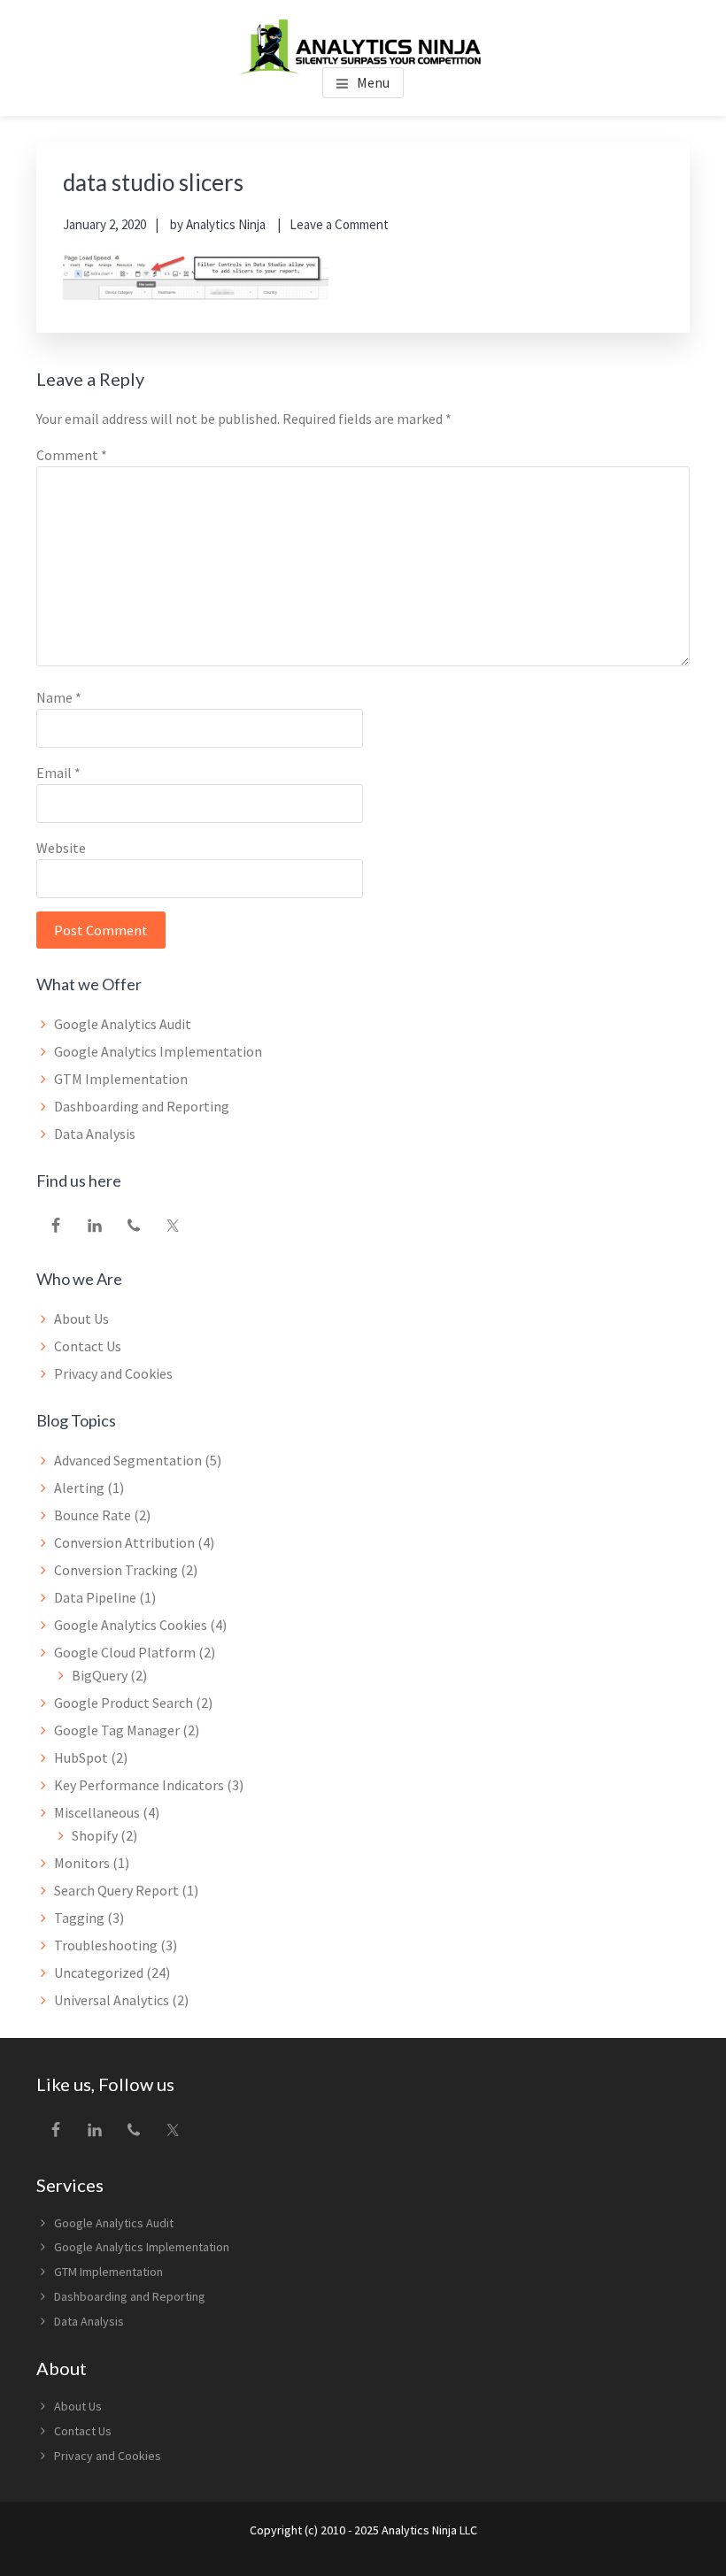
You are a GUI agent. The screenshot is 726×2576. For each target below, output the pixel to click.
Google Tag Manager (117, 1730)
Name (59, 697)
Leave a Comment (339, 224)
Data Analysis (95, 1134)
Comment (72, 455)
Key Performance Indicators (139, 1785)
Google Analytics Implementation (158, 1051)
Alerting (79, 1488)
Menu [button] (373, 82)
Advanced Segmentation (128, 1460)
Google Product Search (124, 1703)
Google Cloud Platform (125, 1652)
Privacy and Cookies (113, 1373)
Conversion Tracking (116, 1570)
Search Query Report (116, 1890)
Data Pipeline (95, 1597)
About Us (81, 1319)
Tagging (79, 1918)
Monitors (82, 1863)
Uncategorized (99, 1972)
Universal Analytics (112, 2000)
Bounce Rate (93, 1515)
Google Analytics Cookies (131, 1625)
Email (58, 773)
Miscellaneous (97, 1812)
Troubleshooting (106, 1945)
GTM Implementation (121, 1079)
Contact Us (88, 1346)
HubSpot (81, 1757)
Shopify (95, 1835)
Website (61, 848)
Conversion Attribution (124, 1542)
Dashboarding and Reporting (142, 1106)
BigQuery (100, 1675)
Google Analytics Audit (123, 1024)
